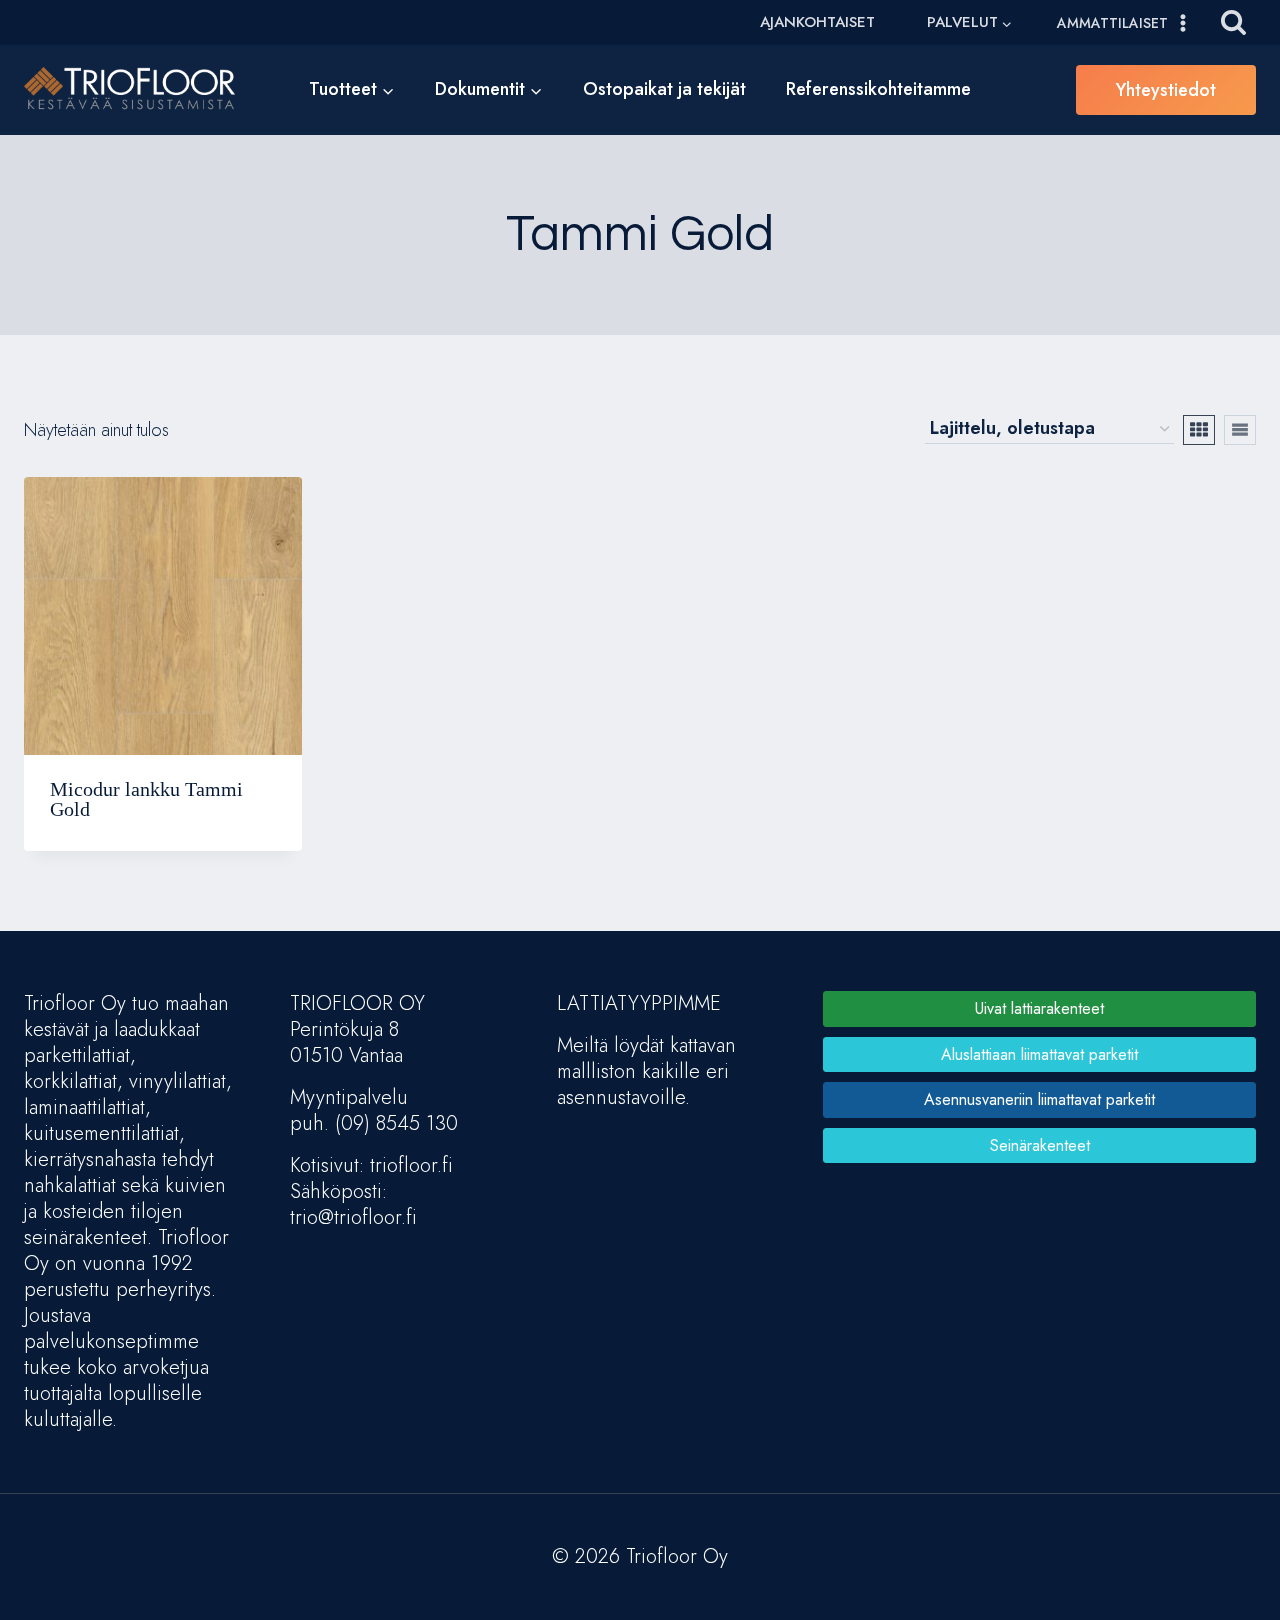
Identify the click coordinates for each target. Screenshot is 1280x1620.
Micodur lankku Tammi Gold (146, 799)
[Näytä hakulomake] (1233, 22)
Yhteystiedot (1166, 90)
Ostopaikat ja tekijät (664, 89)
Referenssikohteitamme (878, 89)
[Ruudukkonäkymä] (1199, 430)
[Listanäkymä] (1240, 430)
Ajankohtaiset (817, 22)
